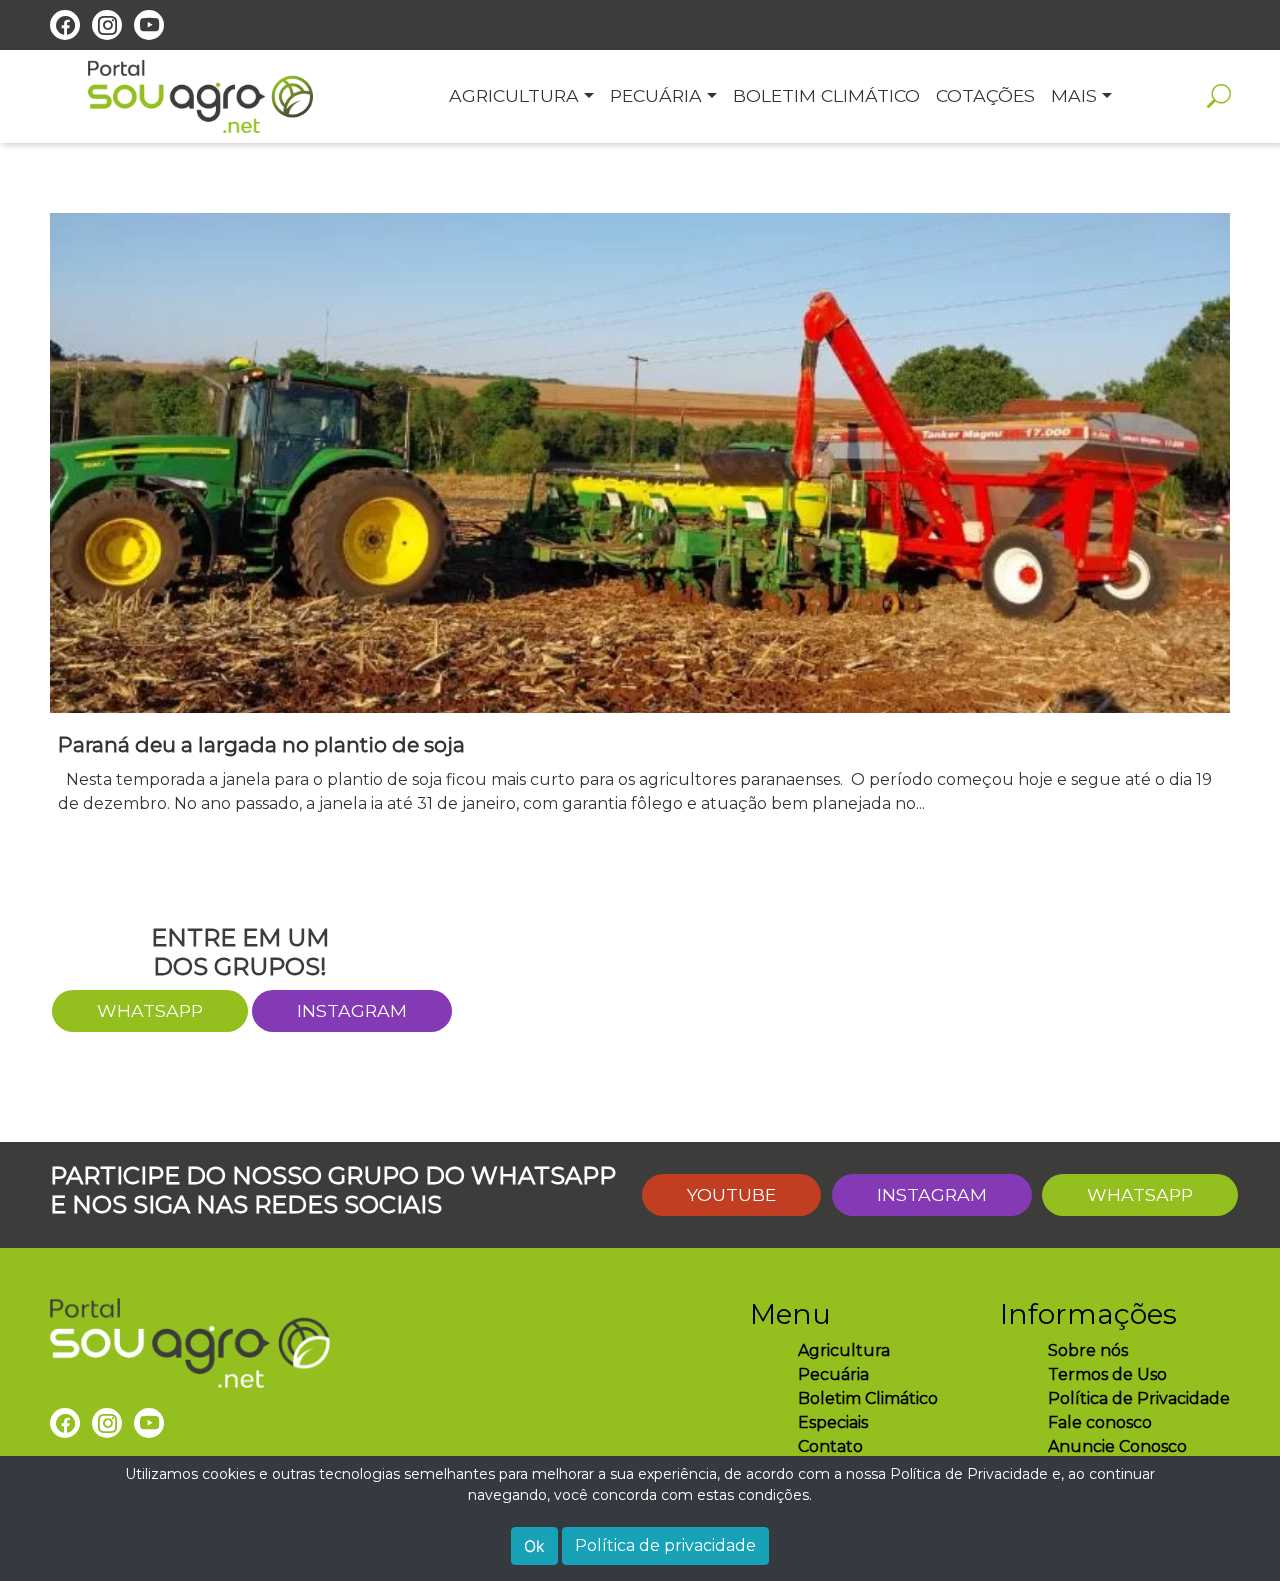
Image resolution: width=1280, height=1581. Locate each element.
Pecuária (833, 1374)
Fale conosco (1100, 1422)
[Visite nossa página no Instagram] (107, 25)
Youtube (731, 1194)
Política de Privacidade (1139, 1398)
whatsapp (150, 1010)
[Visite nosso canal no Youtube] (149, 25)
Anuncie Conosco (1117, 1446)
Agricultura (844, 1350)
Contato (830, 1446)
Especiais (833, 1422)
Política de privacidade (665, 1545)
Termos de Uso (1107, 1374)
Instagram (352, 1010)
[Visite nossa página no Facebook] (65, 25)
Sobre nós (1088, 1350)
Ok (534, 1546)
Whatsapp (1140, 1194)
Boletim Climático (868, 1398)
